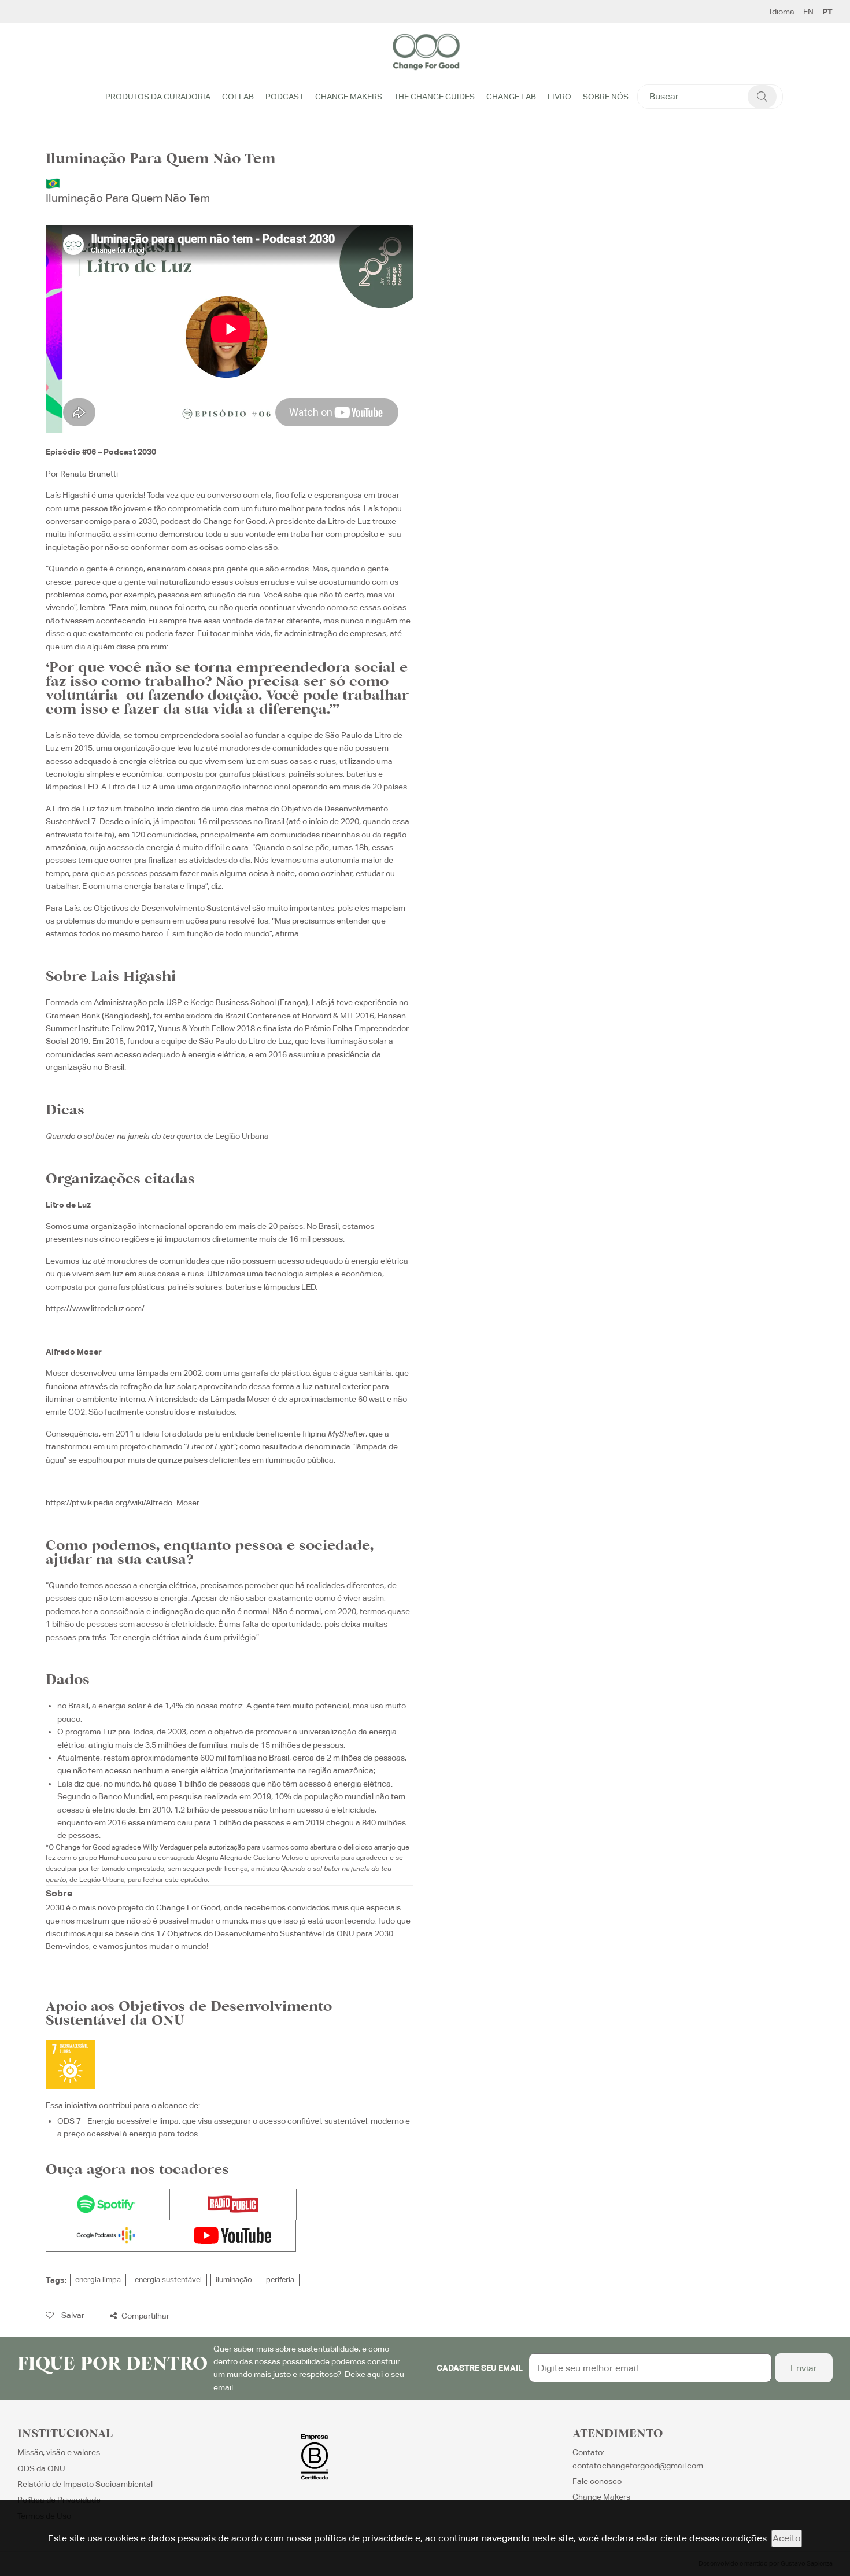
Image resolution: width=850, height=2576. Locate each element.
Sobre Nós (606, 97)
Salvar (72, 2315)
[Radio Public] (233, 2204)
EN (808, 12)
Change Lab (511, 97)
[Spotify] (106, 2204)
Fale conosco (597, 2481)
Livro (559, 97)
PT (827, 12)
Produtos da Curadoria (158, 97)
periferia (280, 2280)
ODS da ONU (41, 2468)
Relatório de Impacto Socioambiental (85, 2484)
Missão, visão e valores (59, 2452)
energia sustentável (168, 2280)
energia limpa (98, 2280)
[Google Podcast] (106, 2236)
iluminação (234, 2280)
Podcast (284, 97)
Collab (238, 97)
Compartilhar (145, 2316)
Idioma (782, 12)
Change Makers (349, 97)
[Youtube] (232, 2236)
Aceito (787, 2538)
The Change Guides (434, 97)
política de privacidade (363, 2538)
